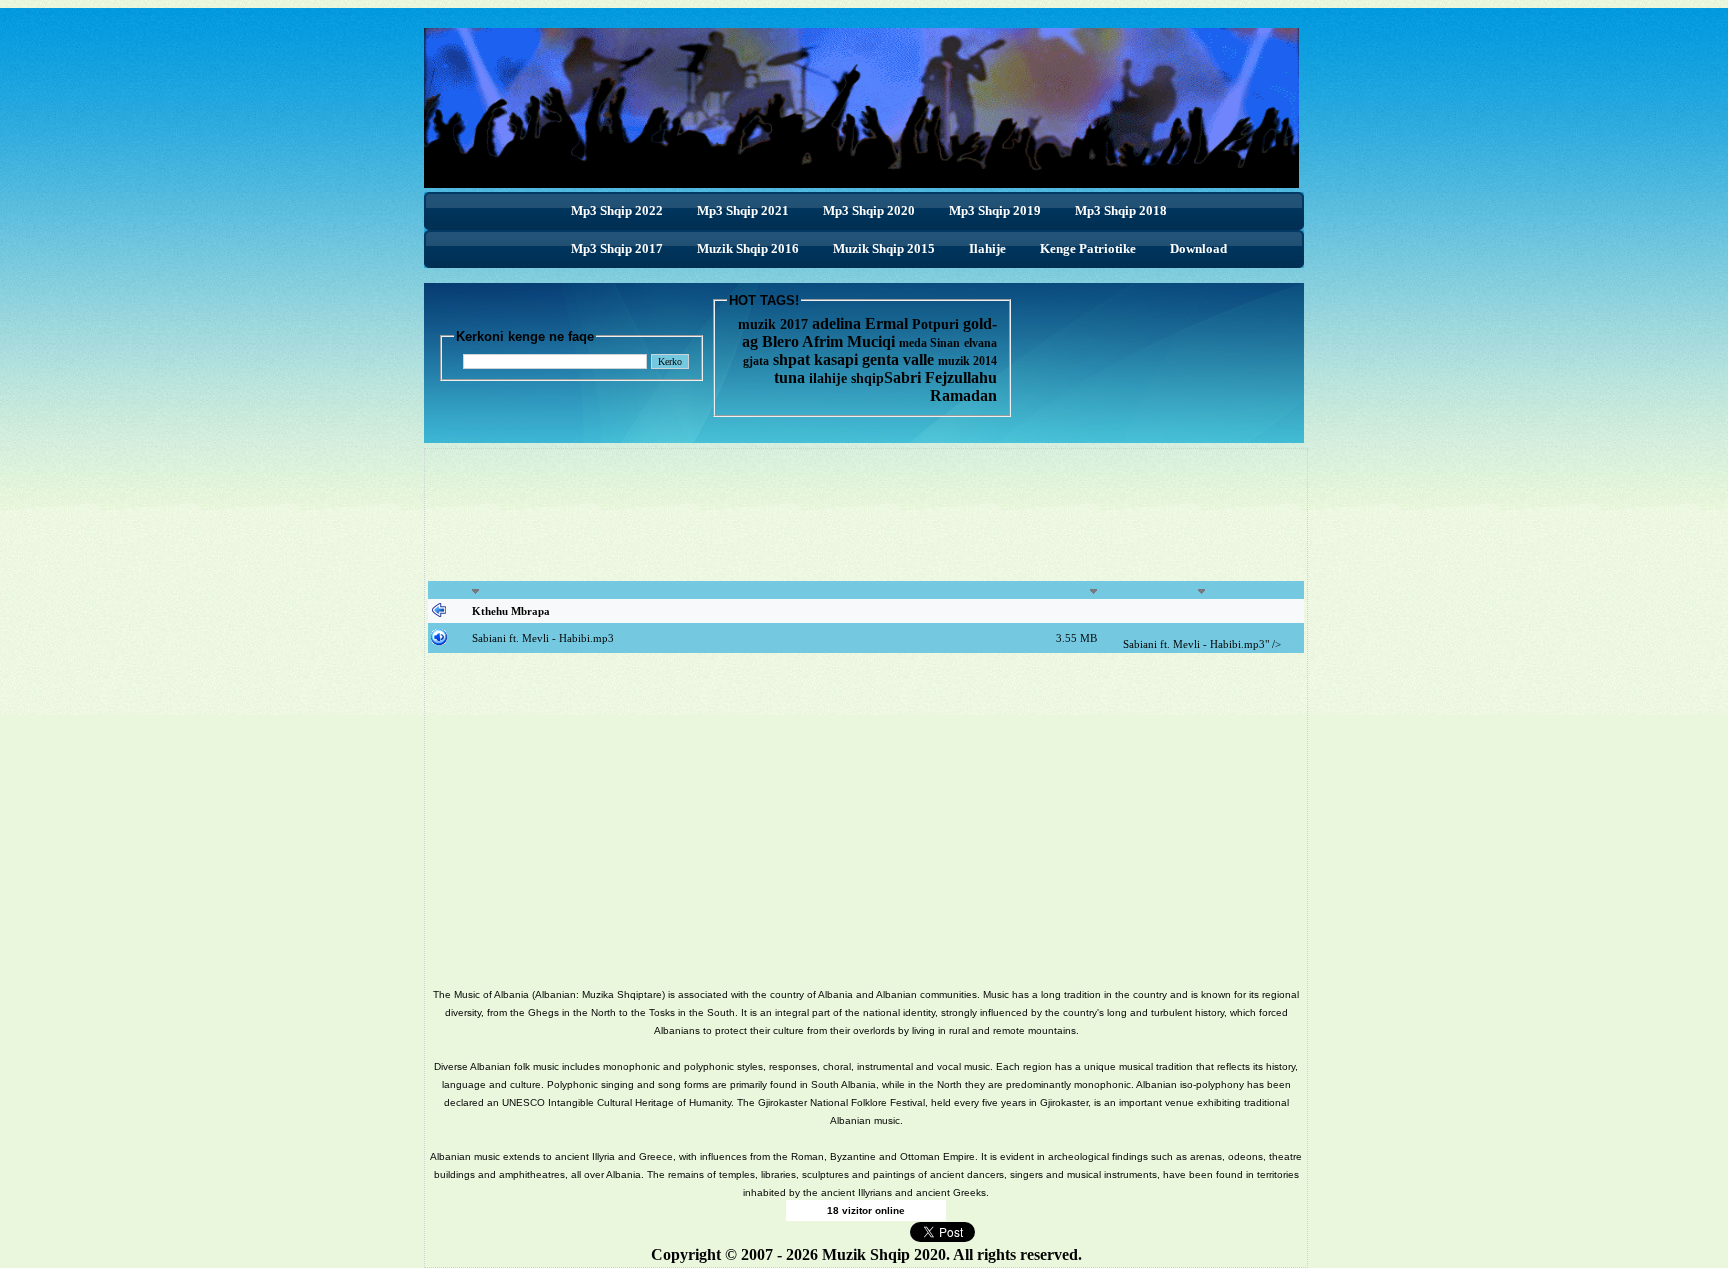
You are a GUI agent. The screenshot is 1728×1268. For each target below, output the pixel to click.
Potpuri (935, 324)
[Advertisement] (866, 526)
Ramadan (963, 395)
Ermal (888, 323)
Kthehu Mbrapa (511, 611)
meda (913, 343)
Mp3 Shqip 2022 (617, 210)
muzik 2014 (967, 361)
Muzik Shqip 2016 (748, 248)
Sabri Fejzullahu (940, 377)
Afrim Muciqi (848, 341)
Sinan (945, 343)
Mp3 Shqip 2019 (995, 210)
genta (880, 359)
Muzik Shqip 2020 (884, 1254)
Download (1198, 248)
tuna (789, 377)
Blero (780, 341)
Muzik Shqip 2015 (884, 248)
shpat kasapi (815, 359)
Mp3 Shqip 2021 (743, 210)
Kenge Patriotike (1088, 248)
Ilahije (987, 248)
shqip (867, 378)
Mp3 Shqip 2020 (869, 210)
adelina (836, 323)
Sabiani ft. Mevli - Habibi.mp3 (543, 638)
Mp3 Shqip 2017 (617, 248)
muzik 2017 (773, 324)
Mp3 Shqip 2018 (1121, 210)
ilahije (828, 378)
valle (920, 359)
